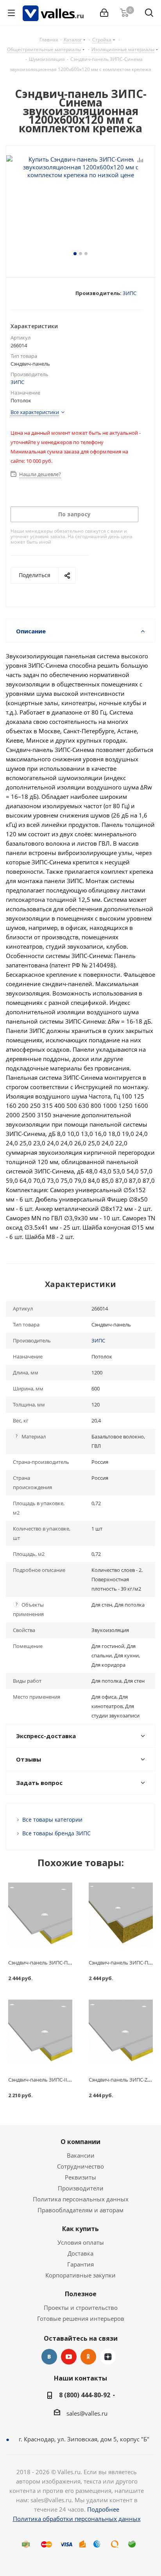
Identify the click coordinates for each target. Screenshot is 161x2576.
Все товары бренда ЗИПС (56, 1833)
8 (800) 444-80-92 (85, 2395)
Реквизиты (80, 2177)
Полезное (81, 2294)
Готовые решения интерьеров (81, 2318)
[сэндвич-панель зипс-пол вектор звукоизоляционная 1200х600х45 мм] (40, 1915)
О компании (80, 2142)
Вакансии (81, 2155)
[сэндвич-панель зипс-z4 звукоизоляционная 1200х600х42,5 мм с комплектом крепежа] (121, 2032)
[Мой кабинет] (104, 13)
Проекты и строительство (81, 2308)
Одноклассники (88, 2357)
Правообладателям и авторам (80, 2210)
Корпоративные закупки (80, 2275)
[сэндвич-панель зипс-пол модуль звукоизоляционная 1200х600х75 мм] (121, 1915)
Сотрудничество (80, 2166)
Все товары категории (52, 1820)
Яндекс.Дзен (108, 2357)
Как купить (80, 2229)
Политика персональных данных (81, 2199)
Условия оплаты (81, 2242)
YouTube (69, 2357)
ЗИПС (130, 293)
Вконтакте (49, 2357)
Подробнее (103, 2509)
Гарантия (80, 2264)
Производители (81, 2188)
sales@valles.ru (87, 2413)
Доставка (80, 2253)
